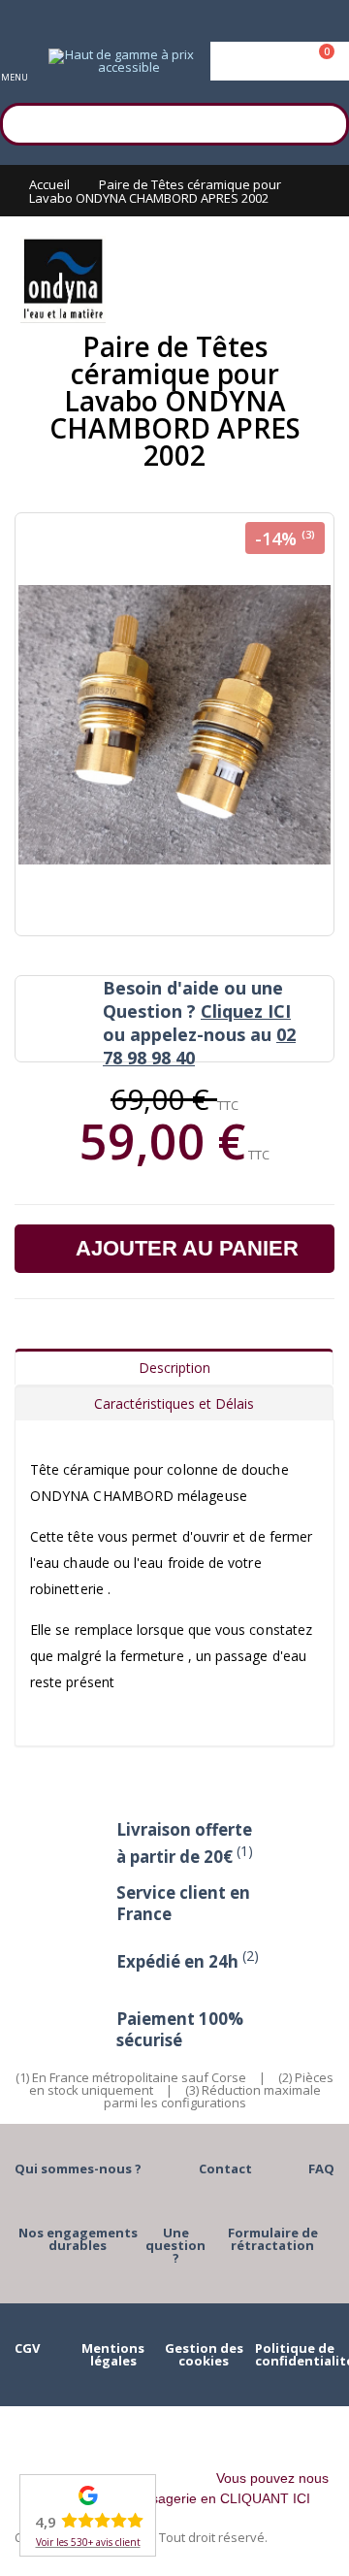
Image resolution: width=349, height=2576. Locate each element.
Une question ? (175, 2245)
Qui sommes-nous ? (78, 2168)
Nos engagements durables (78, 2239)
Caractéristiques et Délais (174, 1403)
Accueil (49, 184)
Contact (225, 2168)
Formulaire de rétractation (273, 2239)
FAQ (321, 2168)
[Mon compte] (280, 61)
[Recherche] (325, 121)
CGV (27, 2348)
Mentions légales (113, 2354)
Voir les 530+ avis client (88, 2542)
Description (174, 1368)
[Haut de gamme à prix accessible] (121, 61)
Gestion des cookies (204, 2354)
